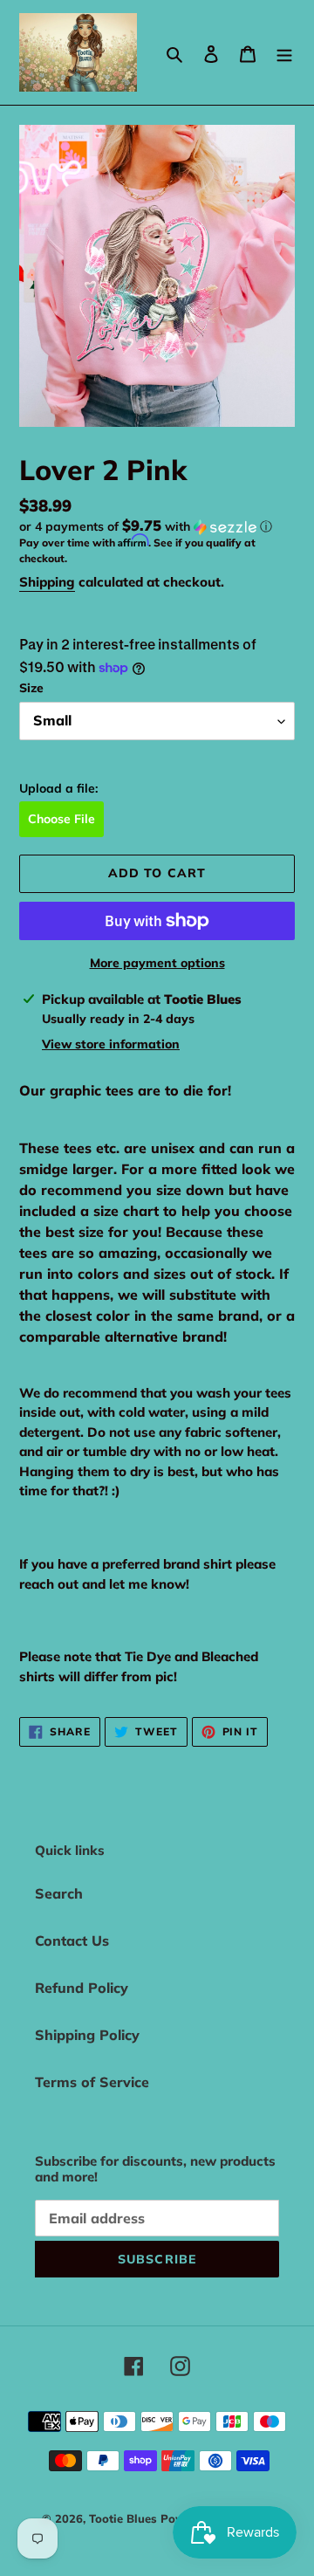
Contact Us (72, 1941)
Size (31, 688)
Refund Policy (82, 1988)
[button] (146, 526)
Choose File (61, 819)
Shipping (47, 582)
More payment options (157, 963)
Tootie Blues (125, 2518)
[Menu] (284, 52)
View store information (111, 1044)
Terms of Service (92, 2082)
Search (59, 1893)
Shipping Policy (87, 2035)
